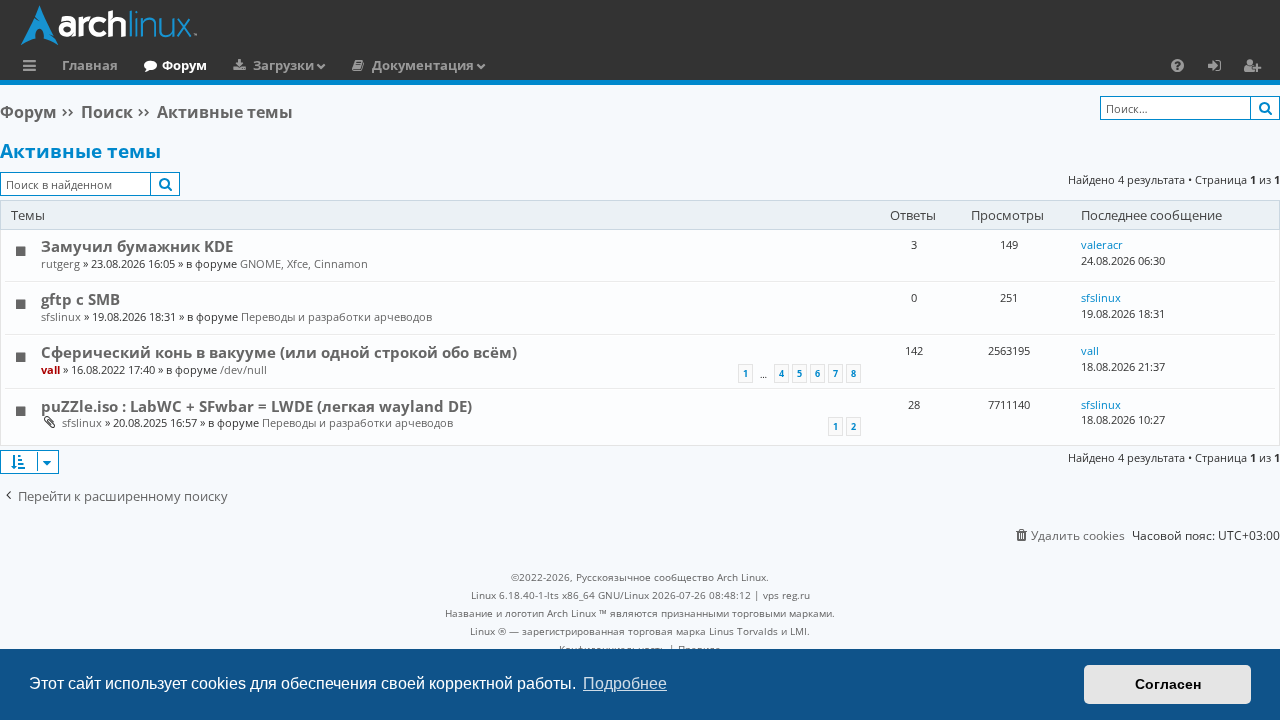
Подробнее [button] (625, 683)
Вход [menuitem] (1221, 68)
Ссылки (33, 68)
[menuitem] (1177, 65)
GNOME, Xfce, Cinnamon (304, 263)
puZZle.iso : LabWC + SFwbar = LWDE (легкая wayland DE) (256, 406)
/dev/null (243, 369)
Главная (90, 65)
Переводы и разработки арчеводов (336, 316)
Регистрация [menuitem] (1256, 68)
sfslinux (61, 316)
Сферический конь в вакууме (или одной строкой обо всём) (279, 352)
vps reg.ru (786, 595)
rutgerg (60, 263)
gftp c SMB (80, 299)
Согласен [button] (1168, 684)
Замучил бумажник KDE (137, 246)
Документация (423, 65)
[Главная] (645, 25)
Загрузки (283, 65)
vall (50, 369)
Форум (184, 65)
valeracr (1102, 244)
